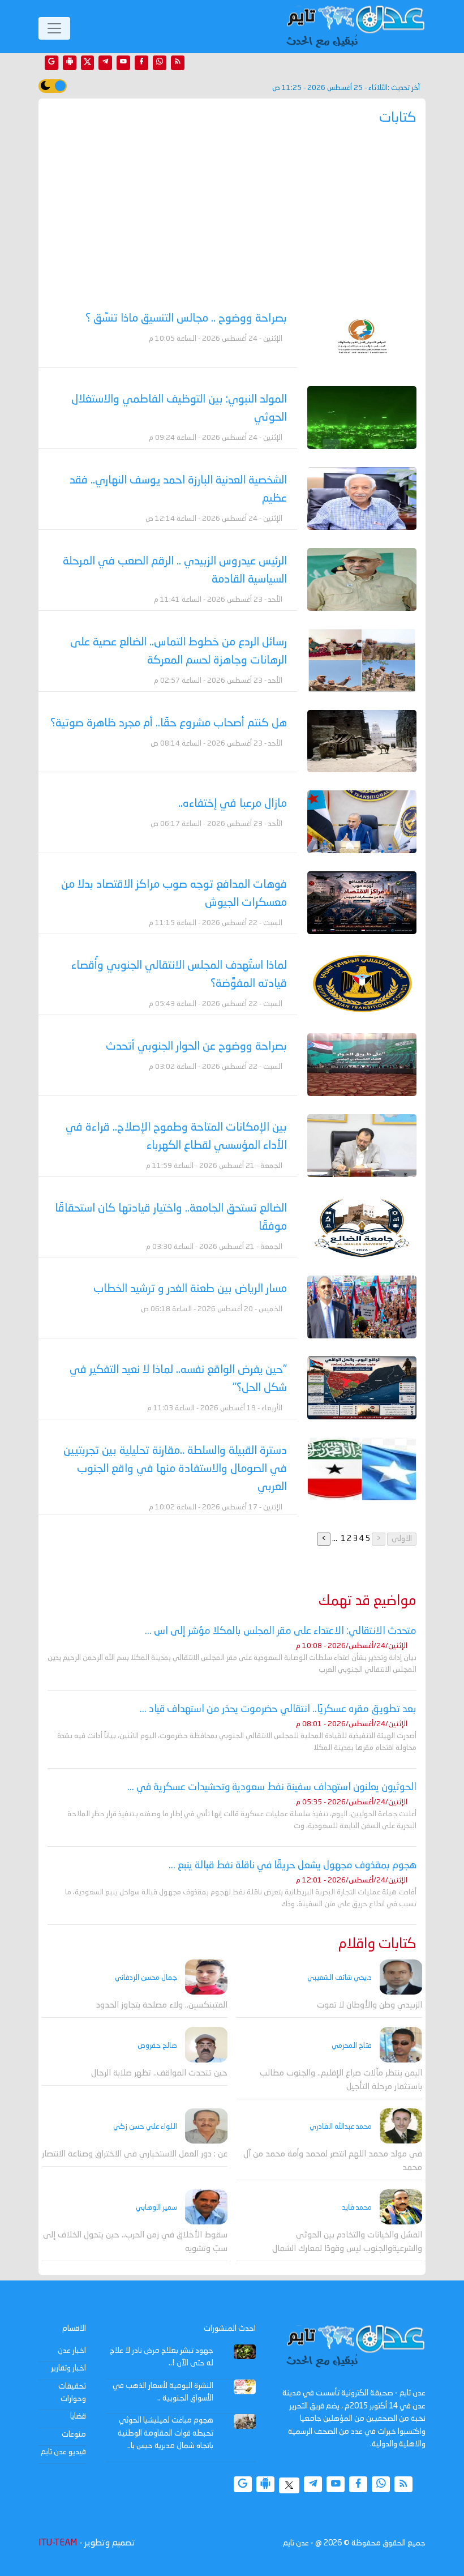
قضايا (78, 2416)
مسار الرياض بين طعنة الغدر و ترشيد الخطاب (190, 1289)
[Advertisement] (232, 222)
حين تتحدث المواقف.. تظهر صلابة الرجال (159, 2074)
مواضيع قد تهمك (368, 1601)
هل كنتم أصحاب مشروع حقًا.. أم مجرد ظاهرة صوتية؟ (169, 724)
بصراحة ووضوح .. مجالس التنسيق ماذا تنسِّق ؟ (186, 319)
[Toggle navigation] (54, 28)
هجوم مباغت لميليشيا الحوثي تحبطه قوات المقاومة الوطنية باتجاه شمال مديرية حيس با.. (166, 2433)
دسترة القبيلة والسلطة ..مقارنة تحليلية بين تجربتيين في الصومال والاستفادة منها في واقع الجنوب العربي (175, 1469)
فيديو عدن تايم (63, 2452)
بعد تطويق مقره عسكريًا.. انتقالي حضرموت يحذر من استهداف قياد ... (278, 1709)
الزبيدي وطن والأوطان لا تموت (370, 2006)
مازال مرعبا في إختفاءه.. (233, 804)
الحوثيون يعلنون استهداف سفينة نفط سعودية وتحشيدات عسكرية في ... (272, 1787)
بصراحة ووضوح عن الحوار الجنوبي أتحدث (196, 1047)
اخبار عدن (72, 2351)
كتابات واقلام (377, 1944)
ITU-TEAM (58, 2543)
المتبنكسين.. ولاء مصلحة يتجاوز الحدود (162, 2006)
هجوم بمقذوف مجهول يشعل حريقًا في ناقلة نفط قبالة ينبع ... (293, 1865)
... (335, 1539)
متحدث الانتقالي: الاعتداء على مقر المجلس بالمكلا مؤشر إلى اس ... (281, 1631)
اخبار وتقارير (68, 2368)
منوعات (74, 2434)
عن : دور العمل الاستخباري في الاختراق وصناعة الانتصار (135, 2154)
